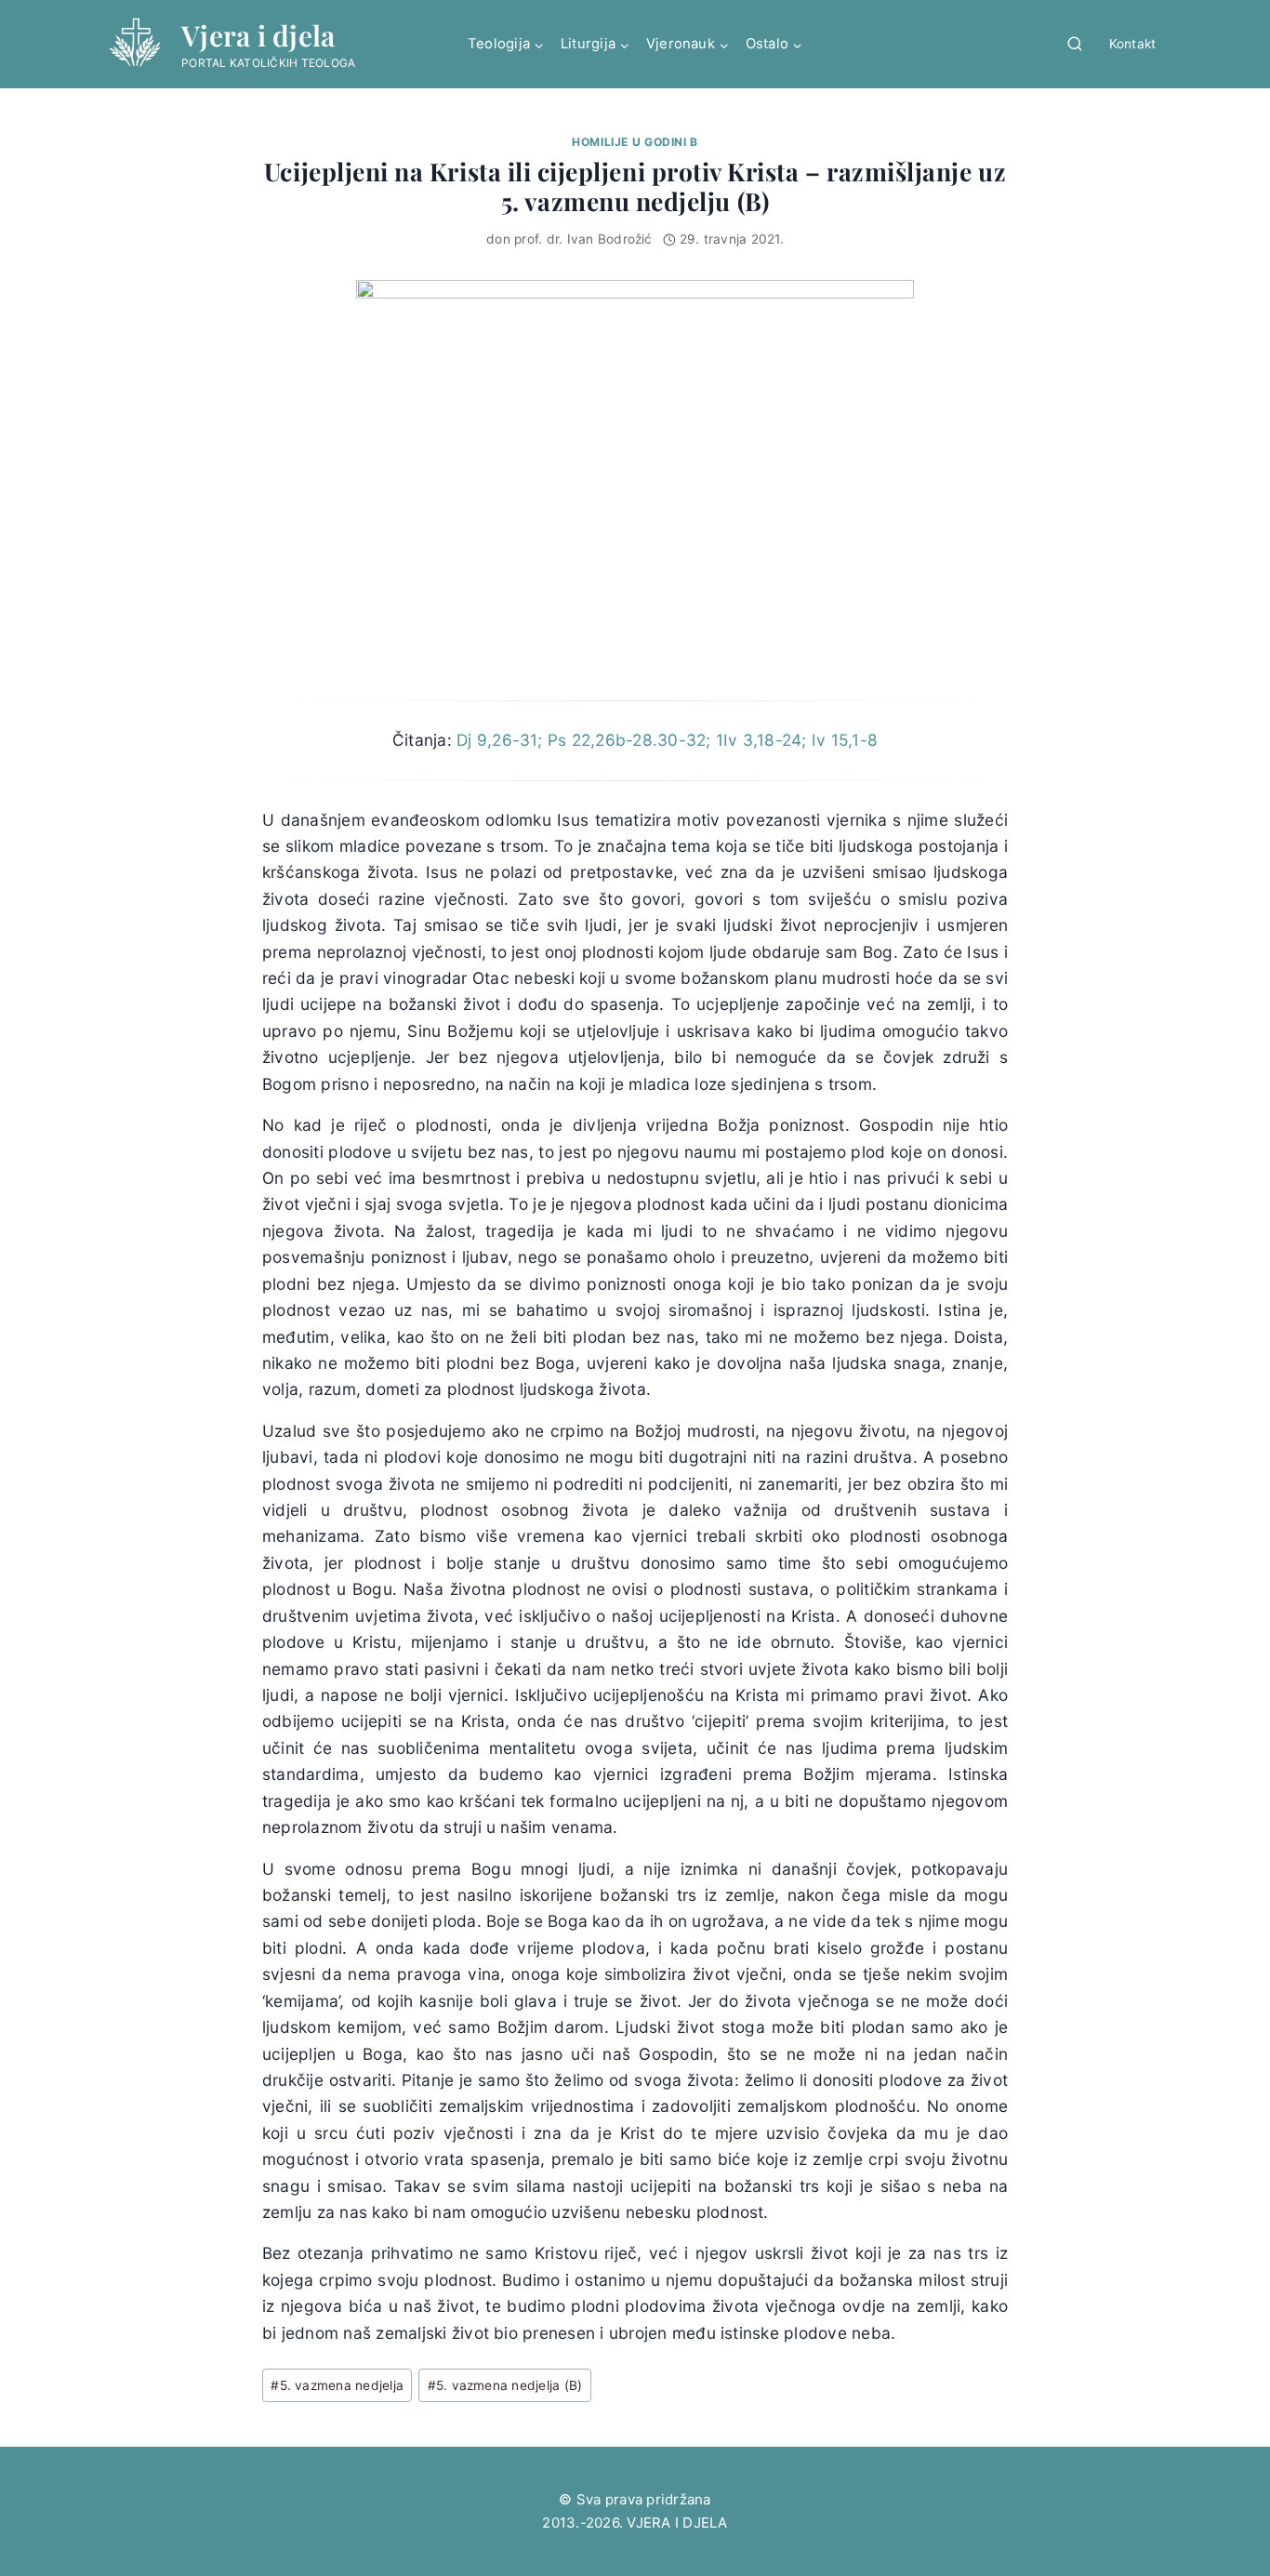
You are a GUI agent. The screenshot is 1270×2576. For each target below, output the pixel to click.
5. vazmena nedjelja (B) (505, 2385)
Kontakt (1133, 44)
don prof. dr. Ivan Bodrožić (569, 239)
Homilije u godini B (635, 142)
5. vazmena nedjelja (337, 2385)
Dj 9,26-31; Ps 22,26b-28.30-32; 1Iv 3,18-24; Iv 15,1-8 (667, 740)
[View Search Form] (1075, 45)
